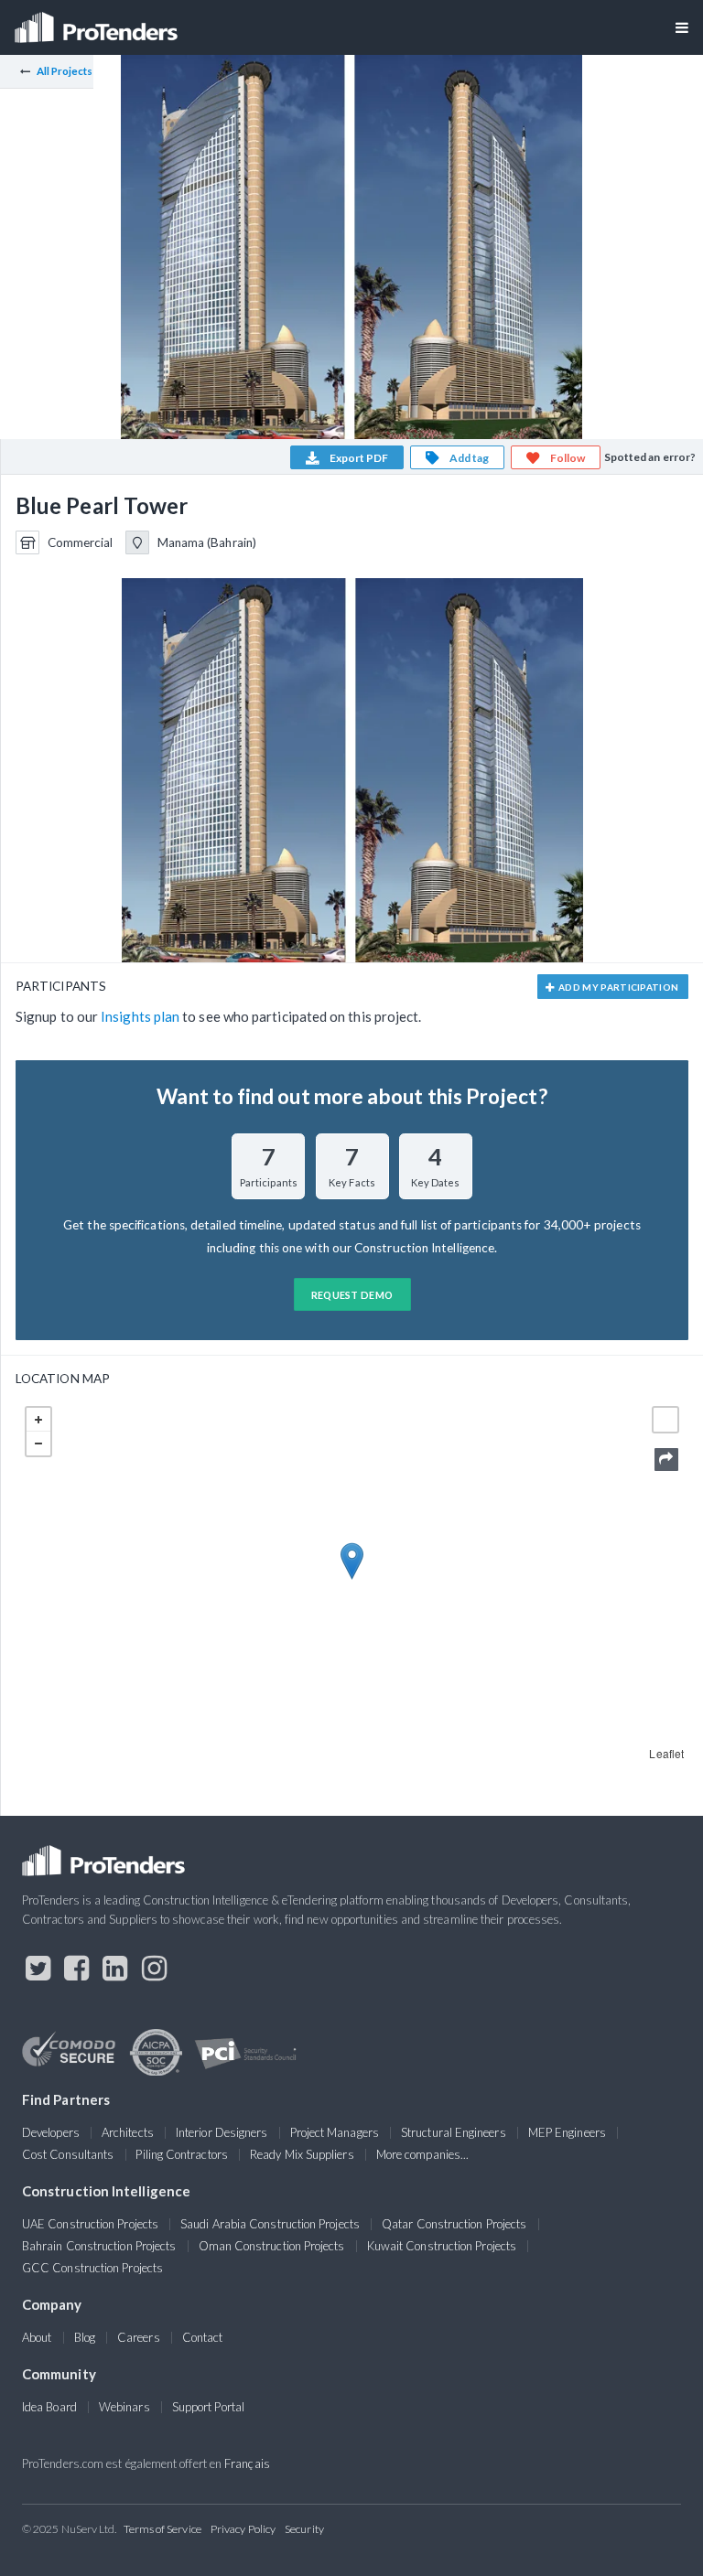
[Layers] (665, 1420)
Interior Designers (222, 2132)
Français (247, 2463)
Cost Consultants (68, 2154)
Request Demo (352, 1295)
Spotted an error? (650, 457)
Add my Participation (618, 987)
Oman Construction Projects (272, 2246)
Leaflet (666, 1753)
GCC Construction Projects (92, 2268)
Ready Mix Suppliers (302, 2154)
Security (304, 2529)
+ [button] (38, 1420)
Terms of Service (162, 2529)
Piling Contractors (181, 2154)
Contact (203, 2337)
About (37, 2337)
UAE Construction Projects (90, 2224)
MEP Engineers (567, 2132)
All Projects (65, 71)
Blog (85, 2337)
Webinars (124, 2407)
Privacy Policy (243, 2529)
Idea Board (49, 2407)
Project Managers (335, 2132)
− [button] (38, 1444)
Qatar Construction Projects (454, 2224)
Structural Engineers (454, 2132)
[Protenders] (98, 21)
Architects (128, 2132)
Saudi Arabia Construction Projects (270, 2224)
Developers (51, 2132)
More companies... (422, 2154)
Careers (139, 2337)
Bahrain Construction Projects (99, 2246)
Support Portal (208, 2407)
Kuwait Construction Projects (442, 2246)
